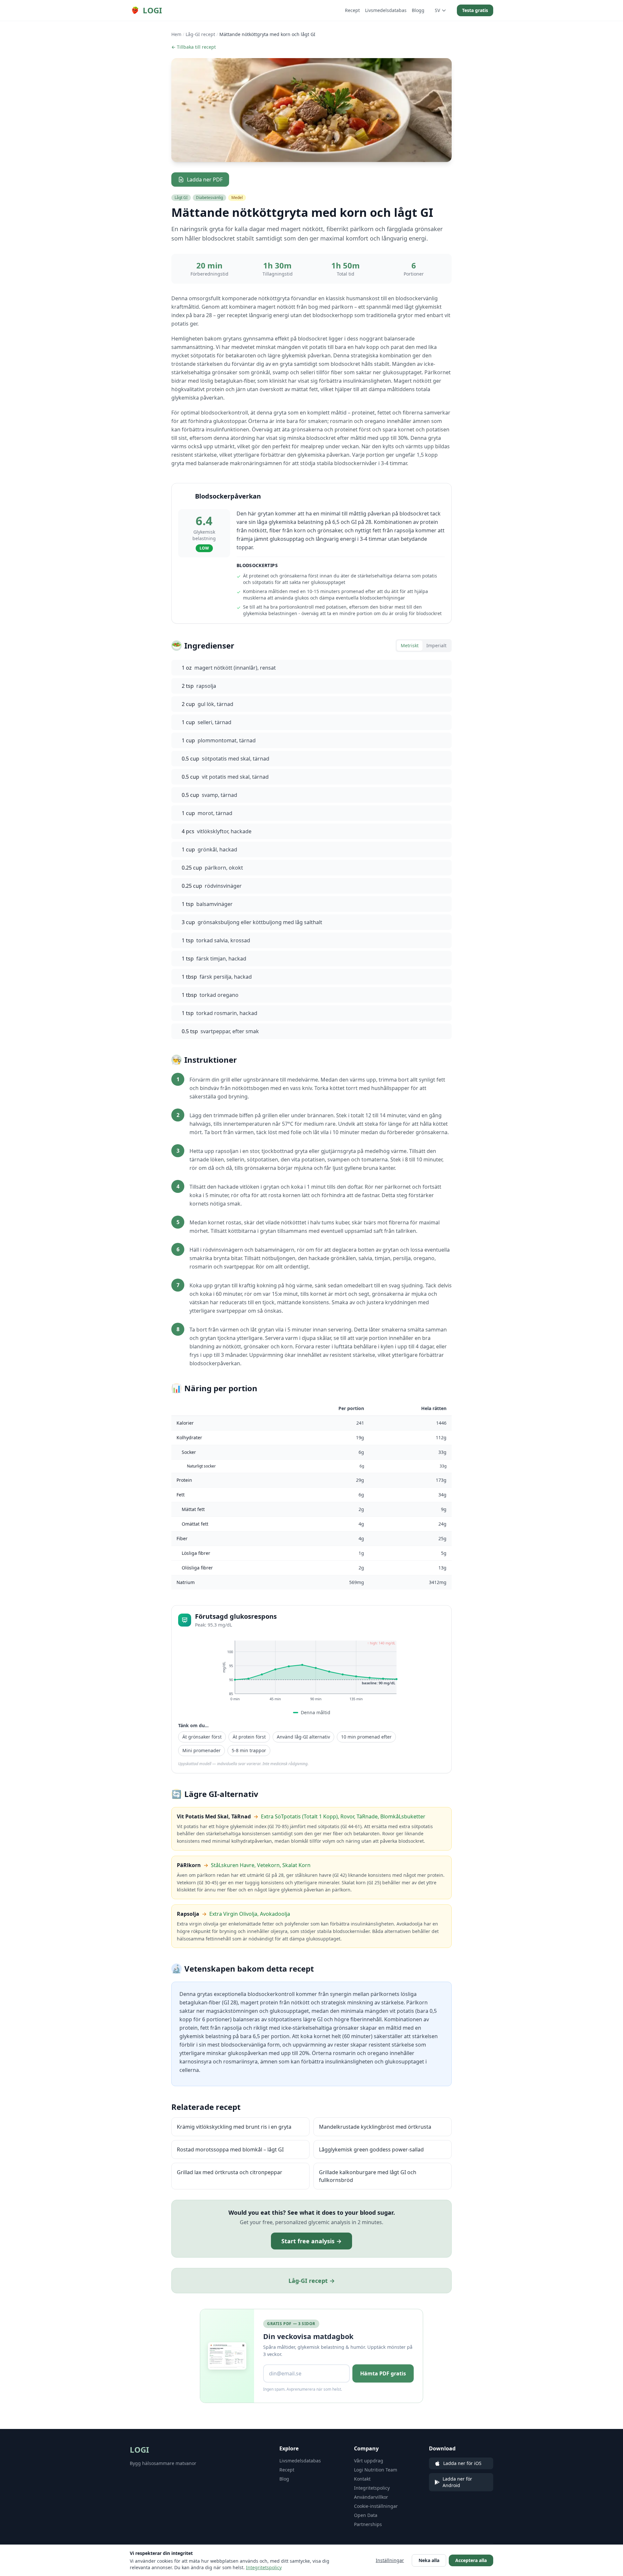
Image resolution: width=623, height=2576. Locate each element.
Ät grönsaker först (202, 1737)
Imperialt (436, 645)
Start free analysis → (311, 2241)
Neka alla (429, 2560)
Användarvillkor (371, 2497)
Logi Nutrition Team (376, 2470)
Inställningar (390, 2560)
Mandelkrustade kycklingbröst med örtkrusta (375, 2127)
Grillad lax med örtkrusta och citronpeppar (230, 2172)
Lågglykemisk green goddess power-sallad (371, 2149)
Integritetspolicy (372, 2488)
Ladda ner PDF (205, 180)
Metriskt (410, 645)
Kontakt (362, 2479)
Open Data (366, 2515)
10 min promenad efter (366, 1737)
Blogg (418, 10)
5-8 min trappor (249, 1750)
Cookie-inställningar (376, 2506)
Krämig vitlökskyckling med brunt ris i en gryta (234, 2127)
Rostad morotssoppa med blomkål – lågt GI (230, 2149)
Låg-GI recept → (312, 2281)
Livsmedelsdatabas (386, 10)
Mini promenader (202, 1750)
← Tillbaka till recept (194, 47)
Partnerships (368, 2524)
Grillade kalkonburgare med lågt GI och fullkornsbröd (368, 2176)
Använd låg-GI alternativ (303, 1737)
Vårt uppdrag (369, 2461)
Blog (284, 2479)
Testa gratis (475, 10)
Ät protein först (249, 1737)
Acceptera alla (471, 2560)
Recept (352, 10)
